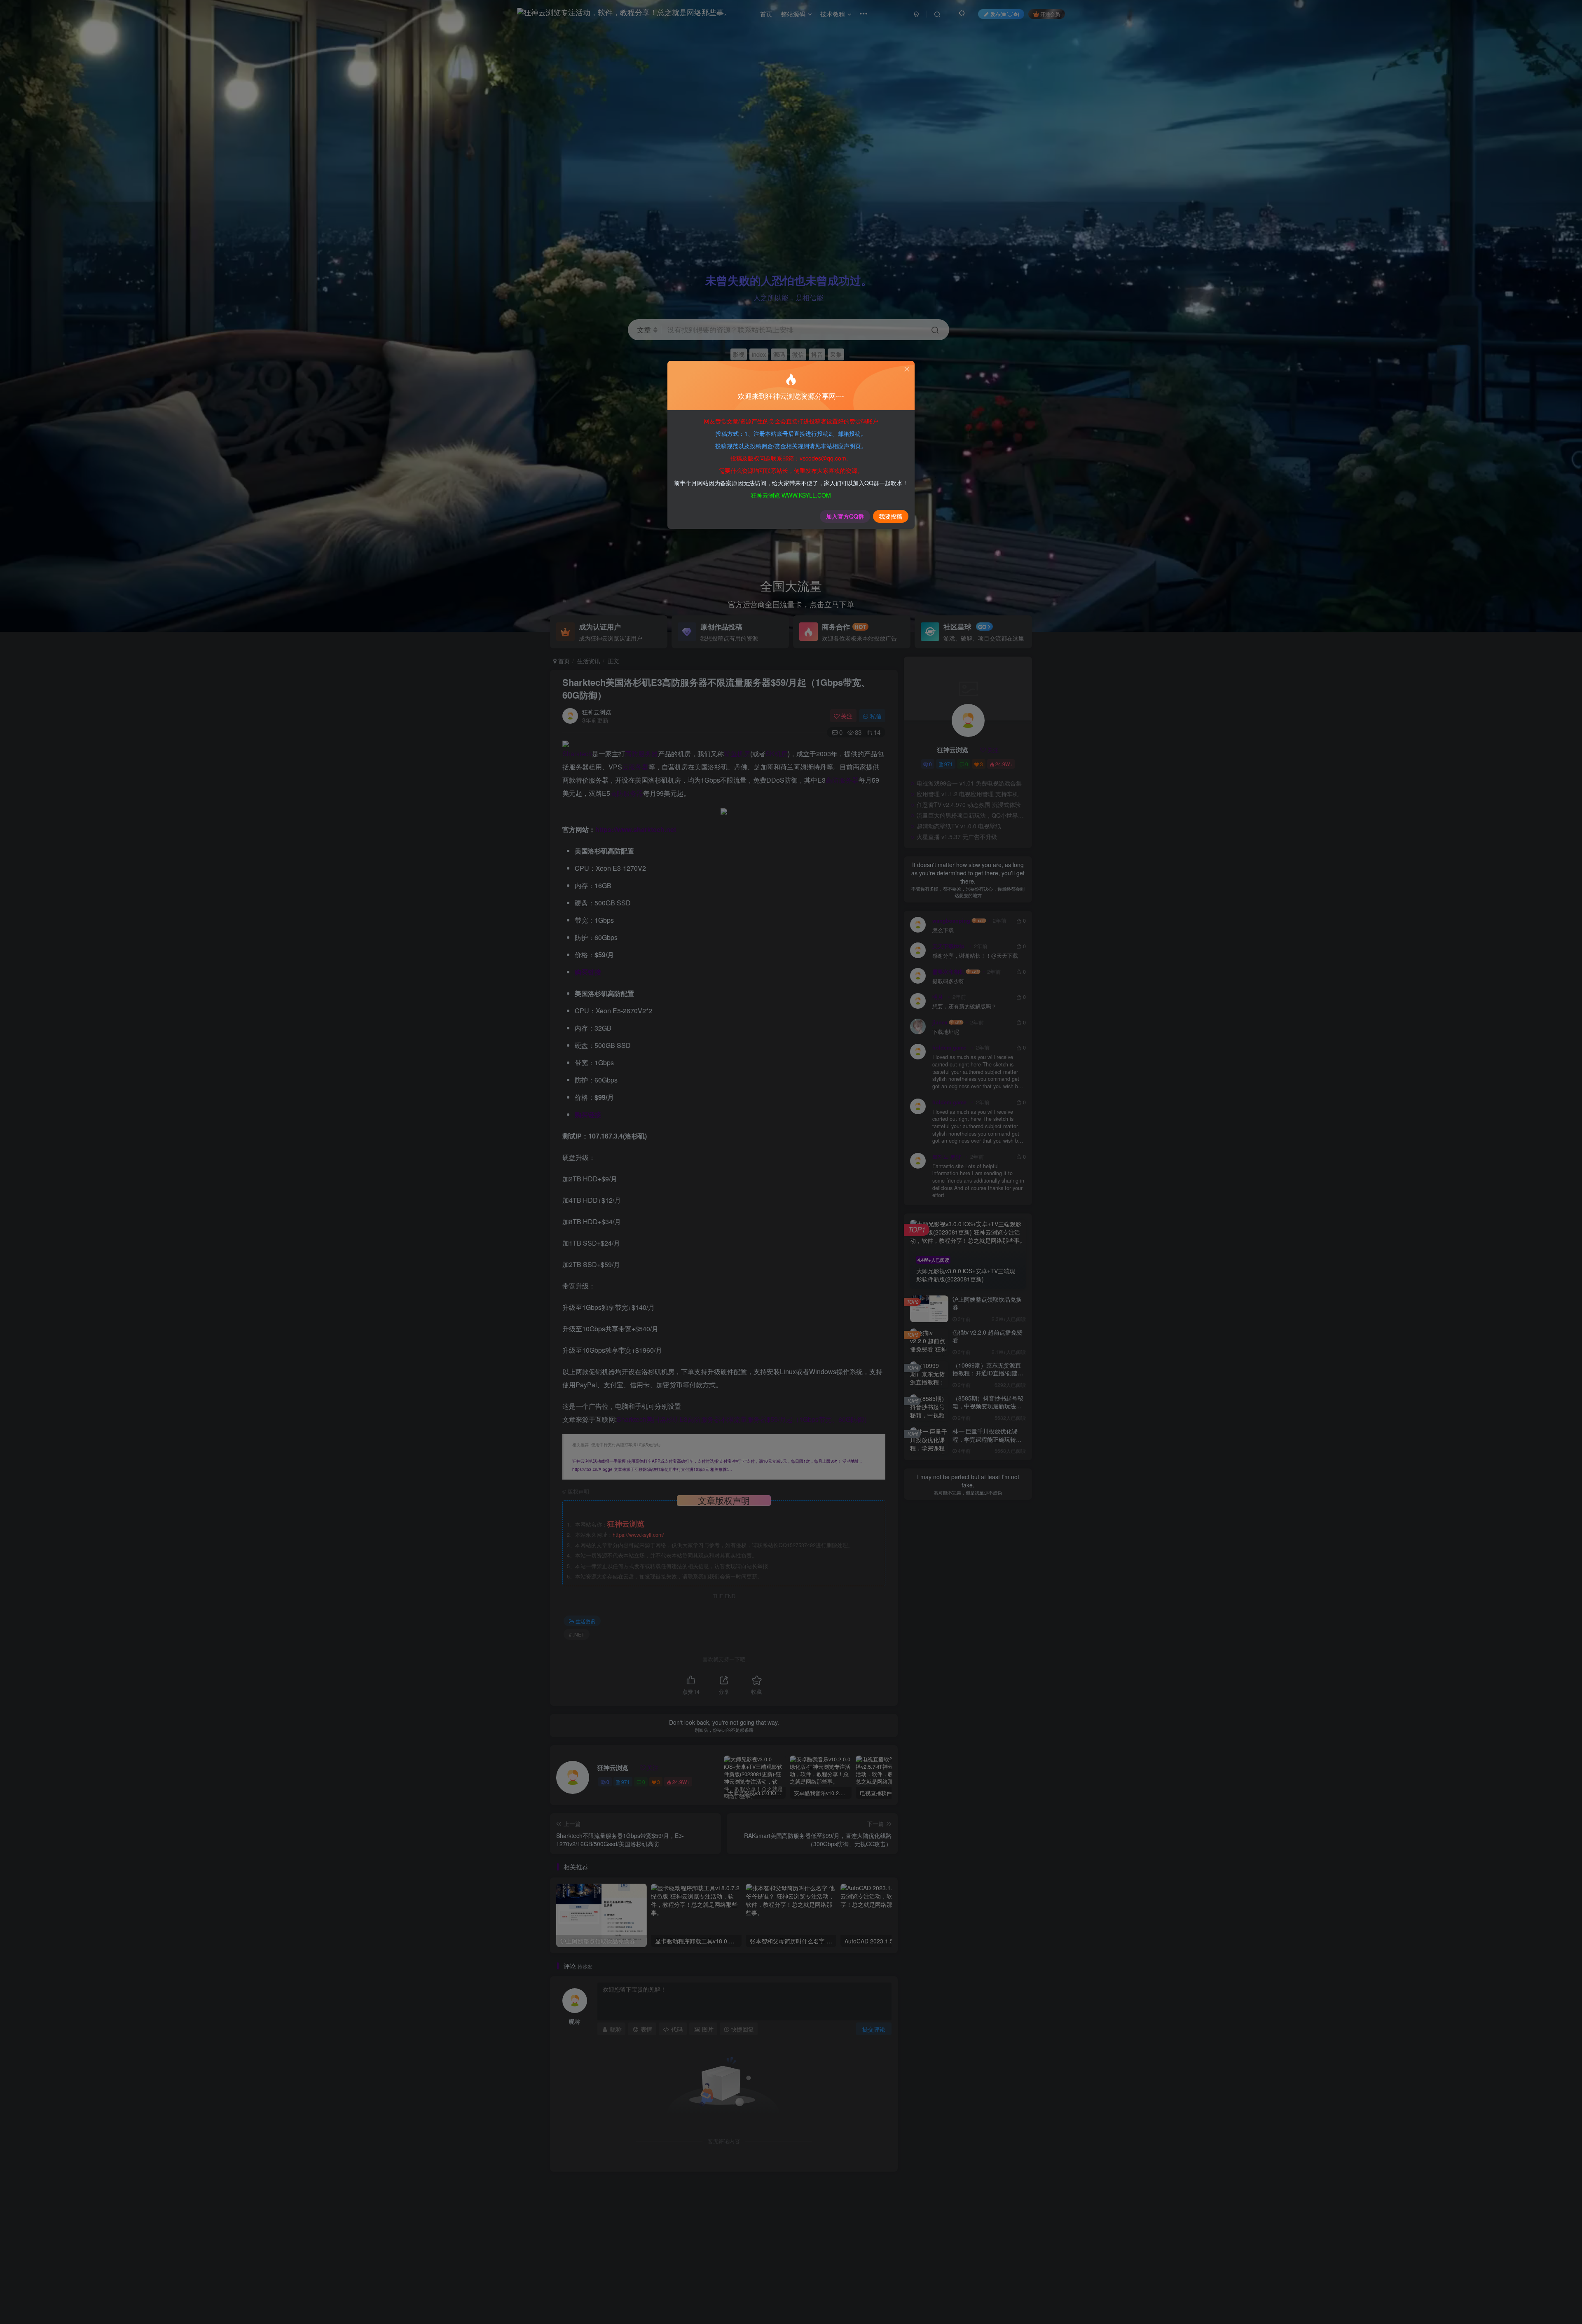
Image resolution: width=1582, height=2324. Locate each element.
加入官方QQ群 (845, 516)
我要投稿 (891, 516)
